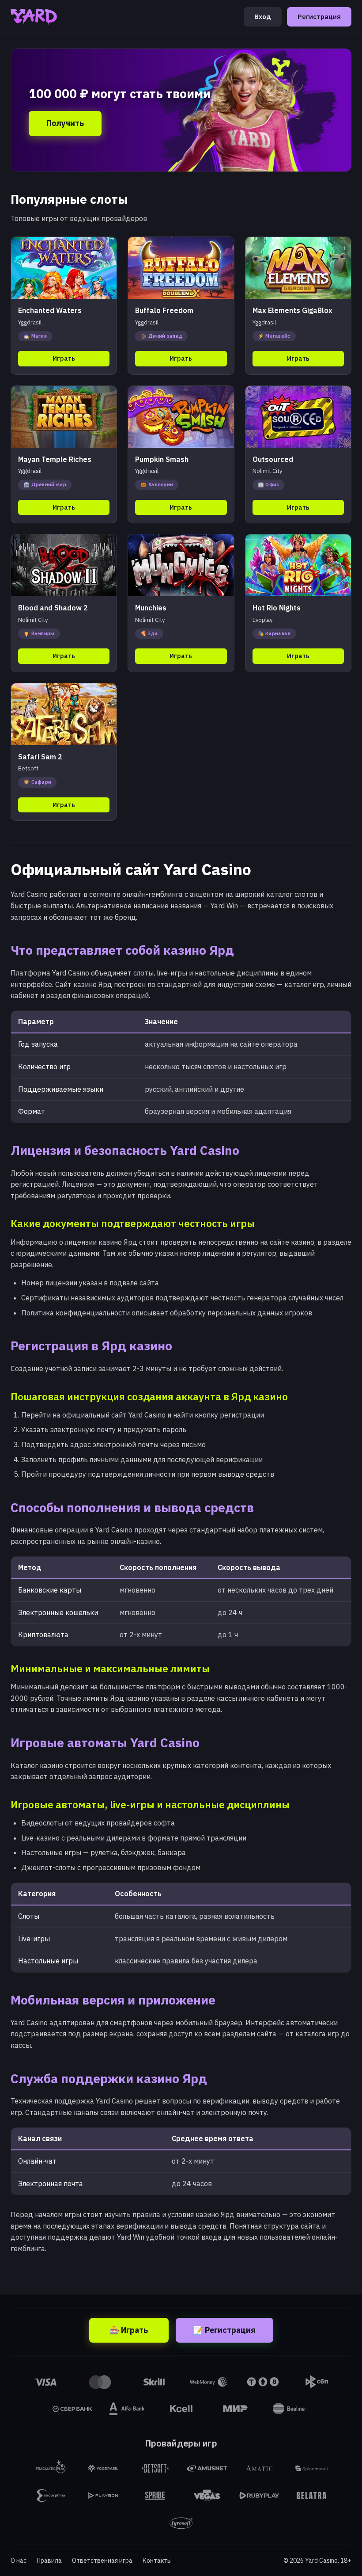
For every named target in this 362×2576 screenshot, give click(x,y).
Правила (49, 2561)
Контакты (157, 2561)
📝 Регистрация (224, 2330)
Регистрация (319, 17)
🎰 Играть (129, 2330)
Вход (263, 17)
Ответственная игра (102, 2561)
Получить (65, 123)
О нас (19, 2561)
